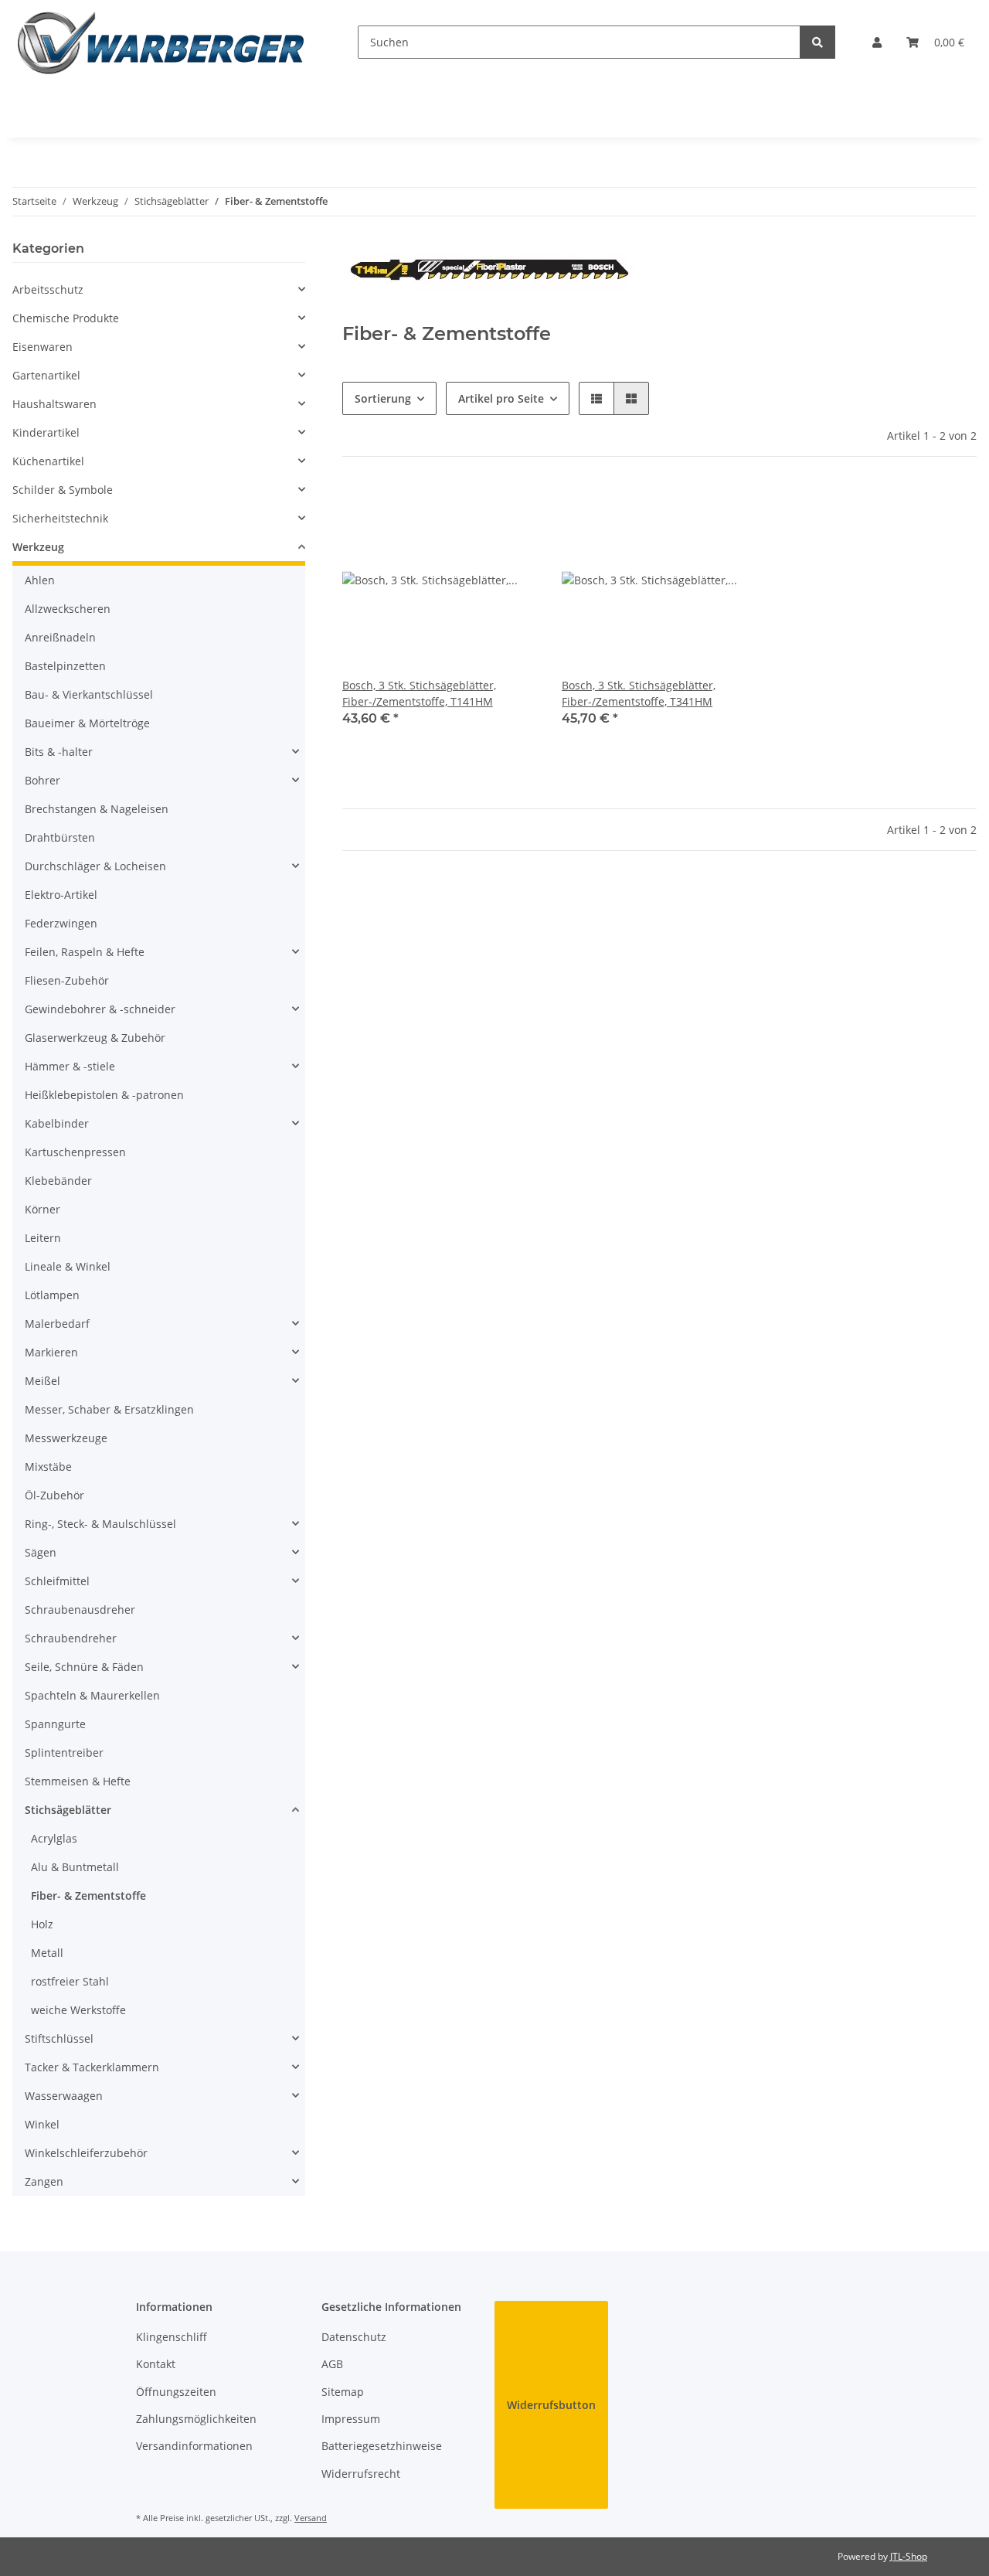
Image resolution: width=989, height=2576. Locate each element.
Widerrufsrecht (361, 2474)
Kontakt (156, 2364)
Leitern (43, 1238)
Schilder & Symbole (63, 490)
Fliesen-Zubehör (67, 980)
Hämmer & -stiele (70, 1066)
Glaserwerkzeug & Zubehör (95, 1038)
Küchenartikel (48, 461)
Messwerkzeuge (66, 1438)
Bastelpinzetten (65, 666)
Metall (47, 1953)
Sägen (41, 1552)
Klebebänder (58, 1181)
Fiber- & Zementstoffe (88, 1895)
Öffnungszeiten (176, 2392)
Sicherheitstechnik (60, 518)
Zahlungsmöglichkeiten (196, 2419)
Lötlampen (52, 1295)
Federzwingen (61, 923)
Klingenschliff (172, 2337)
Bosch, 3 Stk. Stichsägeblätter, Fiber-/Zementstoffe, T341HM (639, 693)
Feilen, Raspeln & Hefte (85, 952)
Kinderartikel (46, 432)
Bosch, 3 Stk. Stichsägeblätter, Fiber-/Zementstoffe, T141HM (419, 693)
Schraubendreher (71, 1638)
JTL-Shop (909, 2556)
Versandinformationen (194, 2446)
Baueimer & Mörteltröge (87, 723)
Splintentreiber (64, 1752)
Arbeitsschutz (48, 289)
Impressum (351, 2419)
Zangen (44, 2181)
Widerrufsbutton (551, 2405)
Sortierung (383, 398)
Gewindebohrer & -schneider (100, 1009)
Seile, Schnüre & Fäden (84, 1667)
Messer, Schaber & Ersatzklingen (109, 1409)
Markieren (51, 1352)
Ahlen (40, 580)
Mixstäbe (48, 1467)
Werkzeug (38, 547)
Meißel (42, 1381)
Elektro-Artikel (61, 895)
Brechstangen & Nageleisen (97, 809)
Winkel (42, 2124)
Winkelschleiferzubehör (86, 2153)
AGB (332, 2364)
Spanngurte (55, 1724)
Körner (42, 1209)
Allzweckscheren (68, 609)
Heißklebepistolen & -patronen (104, 1095)
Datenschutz (354, 2337)
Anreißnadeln (60, 637)
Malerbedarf (57, 1324)
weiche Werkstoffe (78, 2010)
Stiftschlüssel (59, 2038)
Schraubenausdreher (80, 1610)
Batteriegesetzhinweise (382, 2446)
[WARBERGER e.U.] (160, 42)
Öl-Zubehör (54, 1495)
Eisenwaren (42, 347)
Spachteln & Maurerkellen (92, 1695)
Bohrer (42, 780)
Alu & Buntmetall (75, 1867)
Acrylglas (54, 1838)
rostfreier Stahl (70, 1981)
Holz (42, 1924)
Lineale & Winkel (68, 1266)
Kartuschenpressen (75, 1152)
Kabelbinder (57, 1123)
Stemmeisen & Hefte (78, 1781)
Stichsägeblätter (68, 1810)
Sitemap (343, 2392)
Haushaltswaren (54, 404)
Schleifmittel (57, 1581)
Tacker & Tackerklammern (92, 2067)
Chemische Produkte (66, 318)
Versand (311, 2518)
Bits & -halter (59, 752)
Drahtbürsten (60, 837)
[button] (877, 42)
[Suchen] (817, 42)
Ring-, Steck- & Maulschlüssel (100, 1524)
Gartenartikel (46, 375)
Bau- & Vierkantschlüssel (89, 694)
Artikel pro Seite (501, 398)
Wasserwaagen (64, 2096)
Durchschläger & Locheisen (95, 866)
